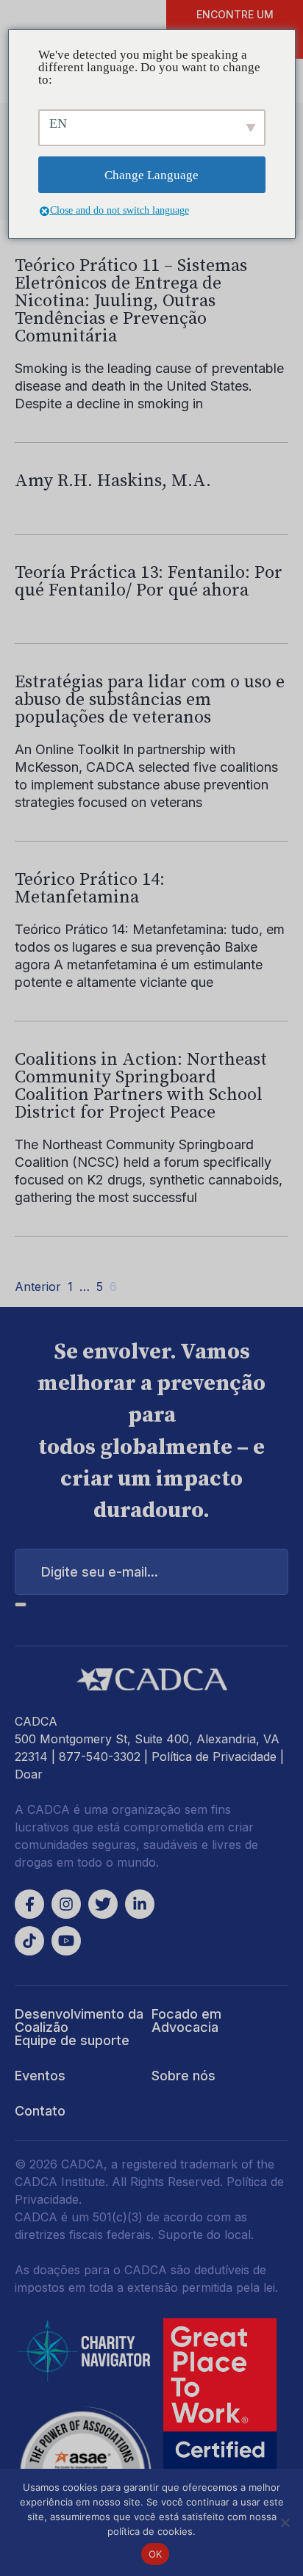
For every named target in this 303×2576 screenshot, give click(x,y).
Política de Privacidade (214, 1756)
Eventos (40, 2076)
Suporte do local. (206, 2235)
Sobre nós (183, 2076)
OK (156, 2554)
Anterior (38, 1287)
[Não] (285, 2522)
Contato (40, 2111)
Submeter (21, 1604)
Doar (29, 1774)
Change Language (151, 175)
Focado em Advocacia (186, 2020)
